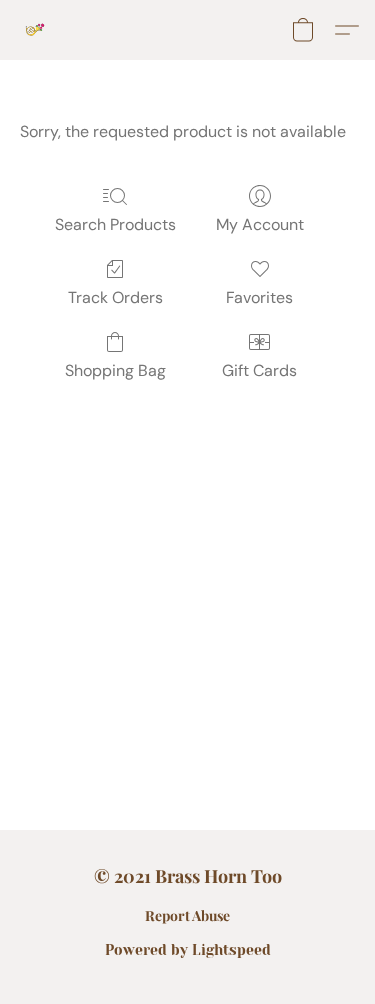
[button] (36, 30)
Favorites (259, 297)
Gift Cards (259, 370)
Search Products (115, 224)
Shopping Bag (115, 370)
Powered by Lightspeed (188, 950)
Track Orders (115, 297)
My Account (260, 224)
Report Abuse (187, 915)
